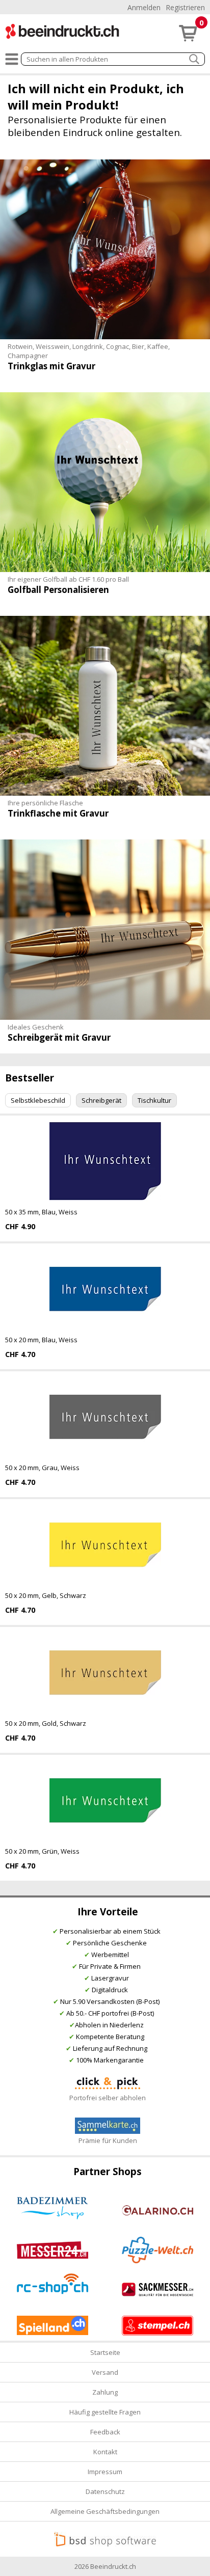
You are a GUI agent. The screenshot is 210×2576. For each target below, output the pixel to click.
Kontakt (105, 2452)
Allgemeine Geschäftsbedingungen (105, 2511)
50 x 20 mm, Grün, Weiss (42, 1851)
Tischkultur (154, 1100)
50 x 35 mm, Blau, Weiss (41, 1212)
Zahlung (105, 2392)
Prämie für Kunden (108, 2140)
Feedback (105, 2432)
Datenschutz (105, 2491)
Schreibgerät (101, 1100)
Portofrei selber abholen (108, 2098)
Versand (105, 2372)
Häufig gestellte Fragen (105, 2412)
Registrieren (185, 7)
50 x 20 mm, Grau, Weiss (42, 1468)
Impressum (105, 2472)
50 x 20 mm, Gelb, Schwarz (46, 1595)
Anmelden (144, 7)
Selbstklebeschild (38, 1100)
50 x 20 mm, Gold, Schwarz (46, 1723)
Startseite (105, 2352)
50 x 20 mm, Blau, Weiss (41, 1340)
